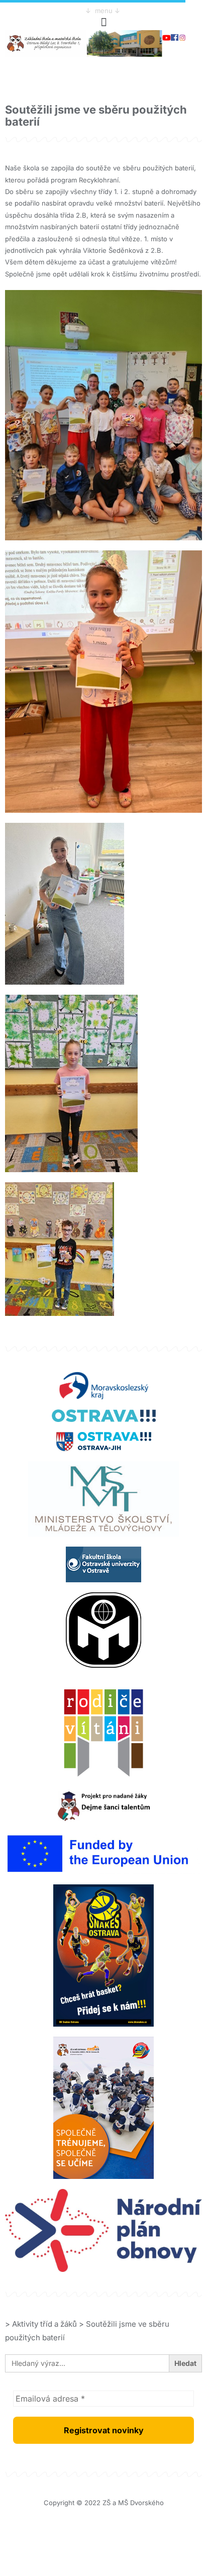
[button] (103, 22)
